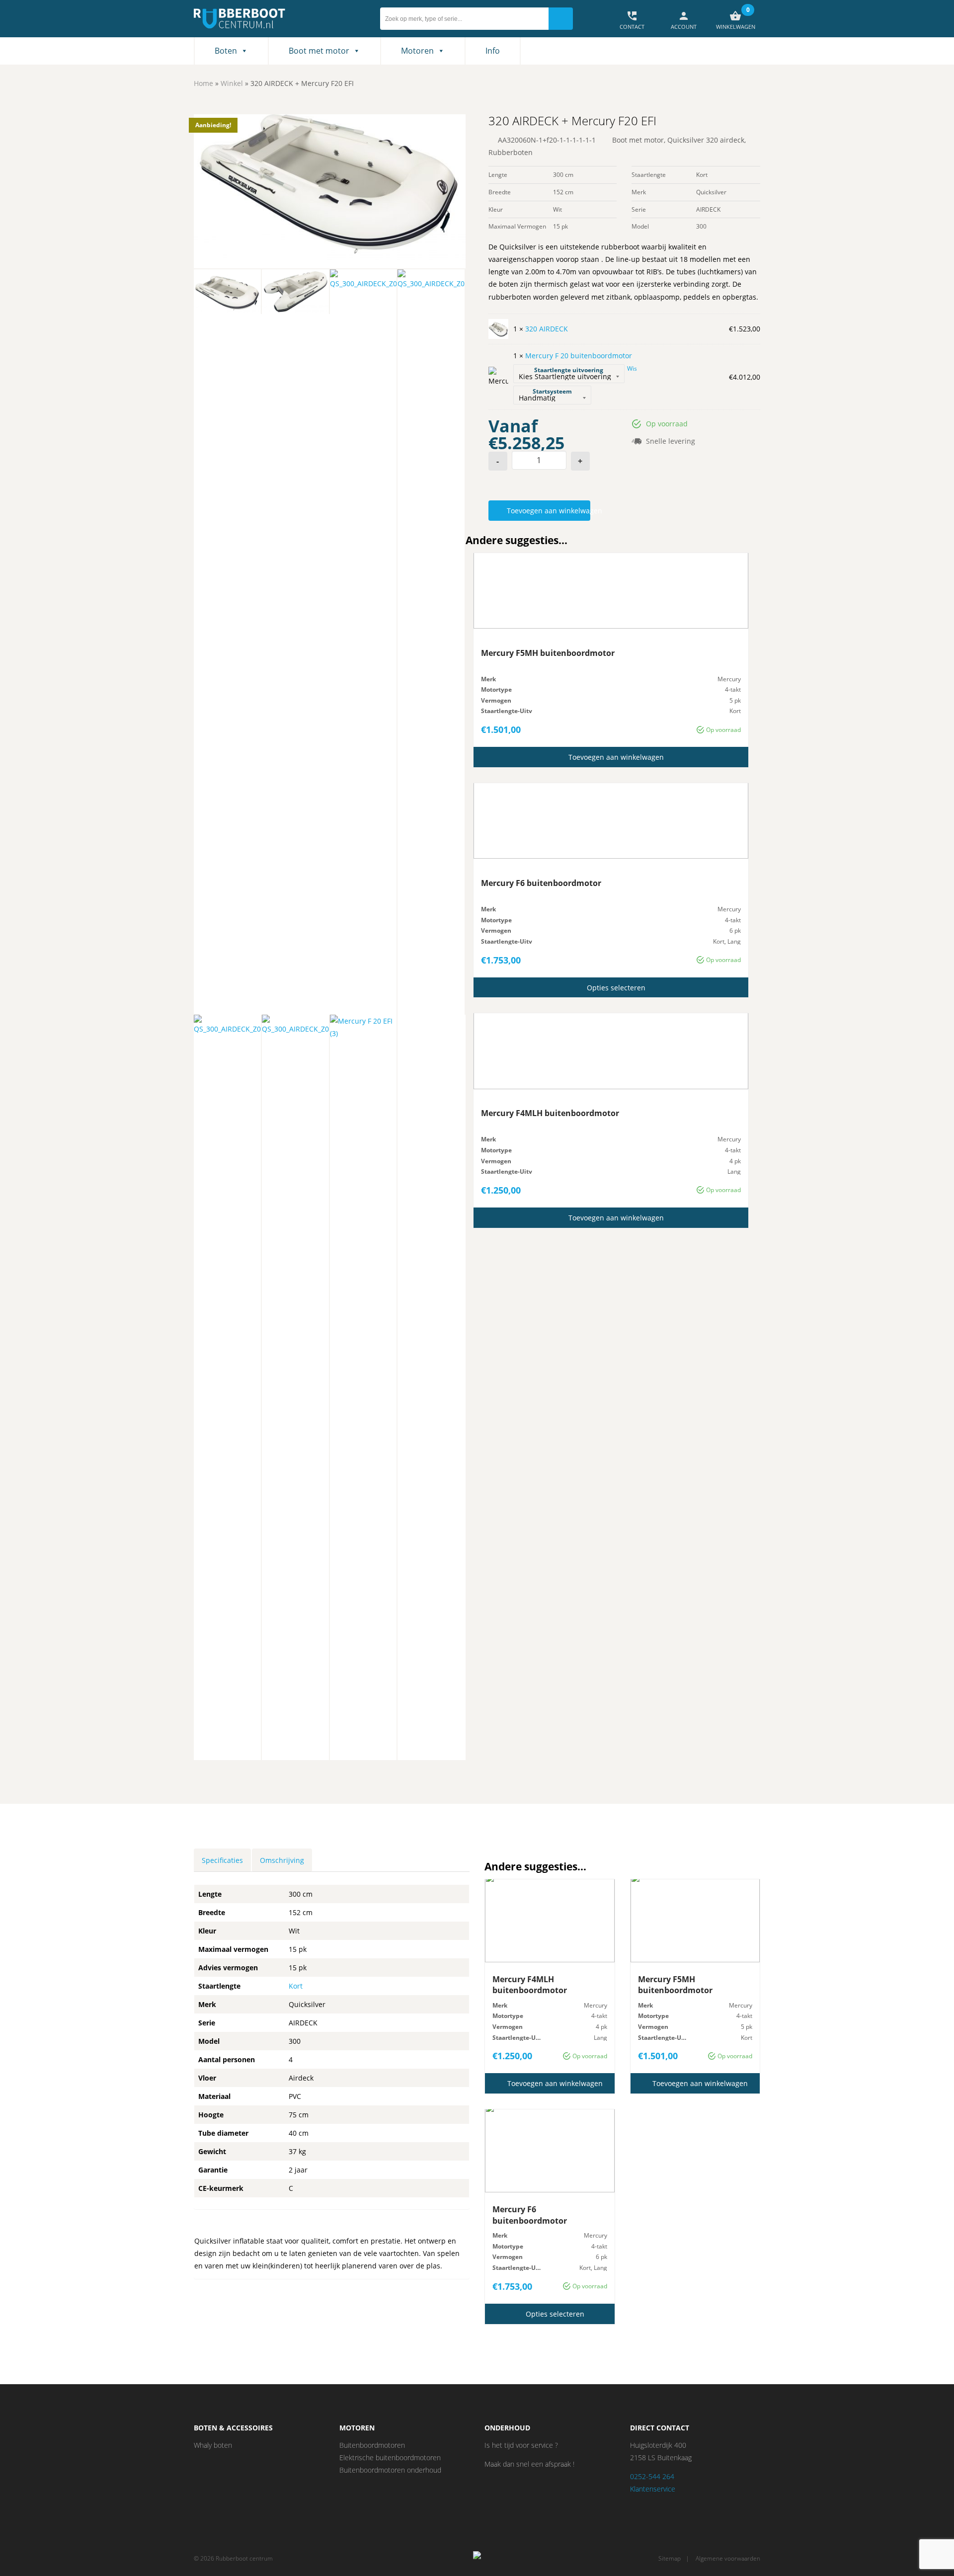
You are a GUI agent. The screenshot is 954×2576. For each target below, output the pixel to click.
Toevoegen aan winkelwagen (548, 511)
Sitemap (670, 2558)
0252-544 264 (652, 2476)
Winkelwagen (736, 20)
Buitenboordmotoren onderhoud (390, 2470)
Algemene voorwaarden (728, 2558)
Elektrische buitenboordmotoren (390, 2457)
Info (493, 51)
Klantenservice (653, 2489)
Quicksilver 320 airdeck (706, 140)
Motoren (417, 51)
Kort (296, 1986)
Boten (226, 51)
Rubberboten (511, 152)
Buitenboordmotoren (372, 2445)
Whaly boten (213, 2445)
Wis (632, 368)
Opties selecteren (616, 988)
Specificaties (222, 1860)
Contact (632, 20)
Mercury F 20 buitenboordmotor (579, 356)
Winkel (232, 83)
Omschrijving (282, 1860)
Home (203, 83)
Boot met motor (319, 51)
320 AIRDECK (547, 329)
